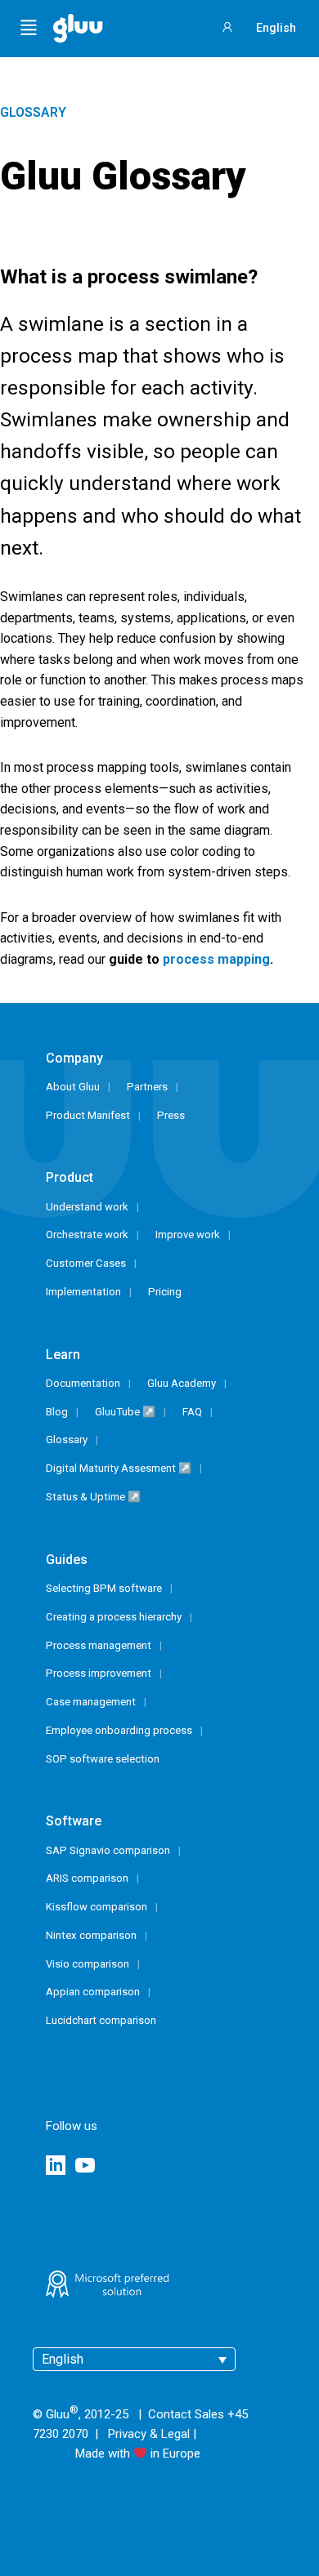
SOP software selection (103, 1759)
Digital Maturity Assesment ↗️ (119, 1468)
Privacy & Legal (149, 2434)
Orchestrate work (87, 1235)
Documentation (83, 1383)
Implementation (83, 1292)
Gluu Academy (182, 1383)
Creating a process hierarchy (114, 1617)
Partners (147, 1087)
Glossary (33, 112)
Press (171, 1115)
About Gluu (73, 1087)
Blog (57, 1412)
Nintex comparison (91, 1935)
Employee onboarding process (119, 1730)
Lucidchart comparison (101, 2020)
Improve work (188, 1235)
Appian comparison (93, 1992)
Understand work (87, 1207)
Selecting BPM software (104, 1588)
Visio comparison (88, 1964)
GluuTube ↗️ (125, 1412)
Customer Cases (86, 1263)
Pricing (165, 1292)
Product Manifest (88, 1115)
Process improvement (99, 1673)
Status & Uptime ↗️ (93, 1497)
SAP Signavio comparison (108, 1850)
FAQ (192, 1412)
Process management (99, 1645)
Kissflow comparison (97, 1907)
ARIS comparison (87, 1878)
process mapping (216, 959)
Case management (91, 1702)
